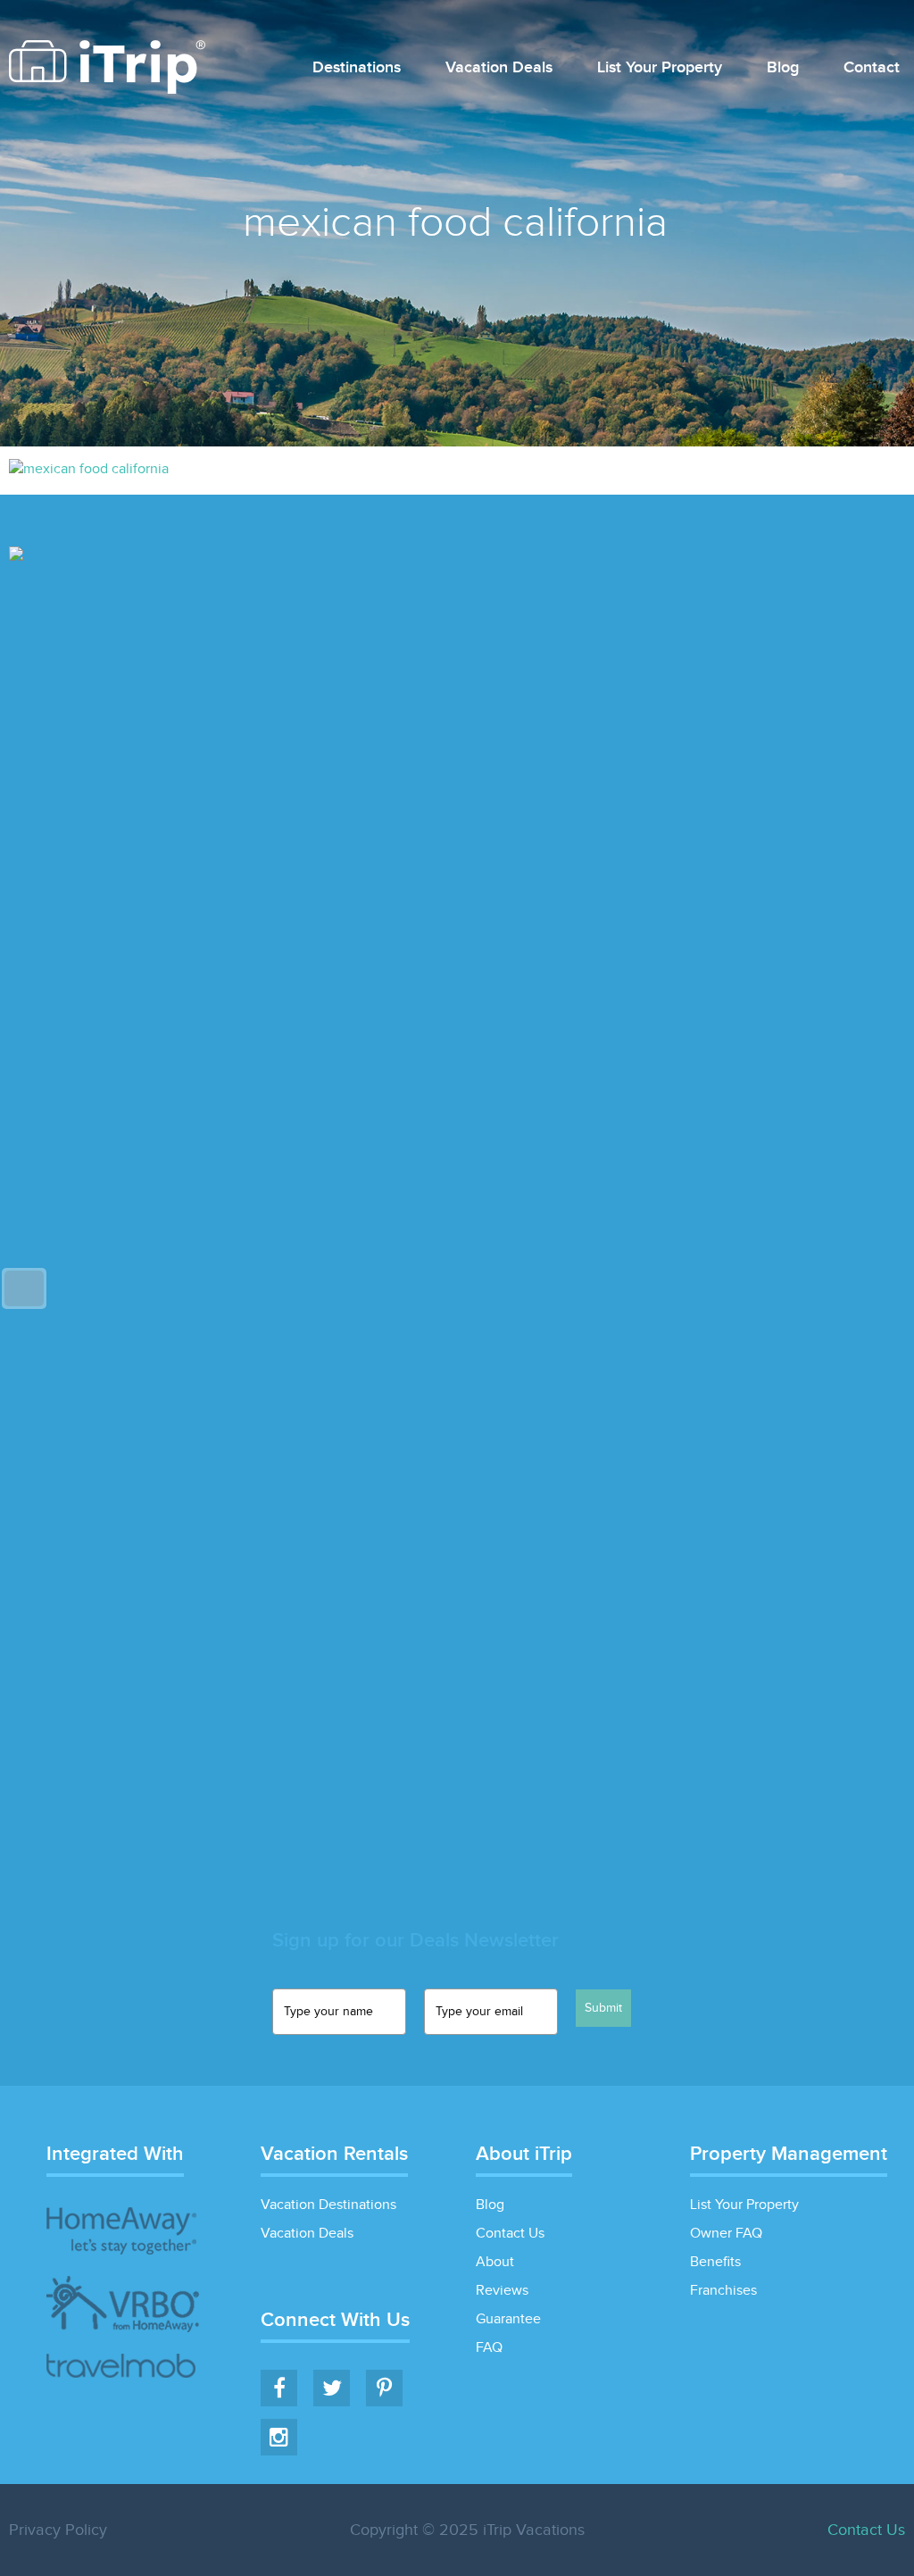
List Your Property (660, 68)
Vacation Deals (499, 68)
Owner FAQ (726, 2234)
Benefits (715, 2262)
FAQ (489, 2348)
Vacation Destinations (328, 2205)
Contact (872, 68)
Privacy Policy (58, 2530)
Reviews (502, 2291)
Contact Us (510, 2234)
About (495, 2262)
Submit (603, 2008)
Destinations (357, 68)
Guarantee (508, 2319)
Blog (783, 68)
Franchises (723, 2291)
